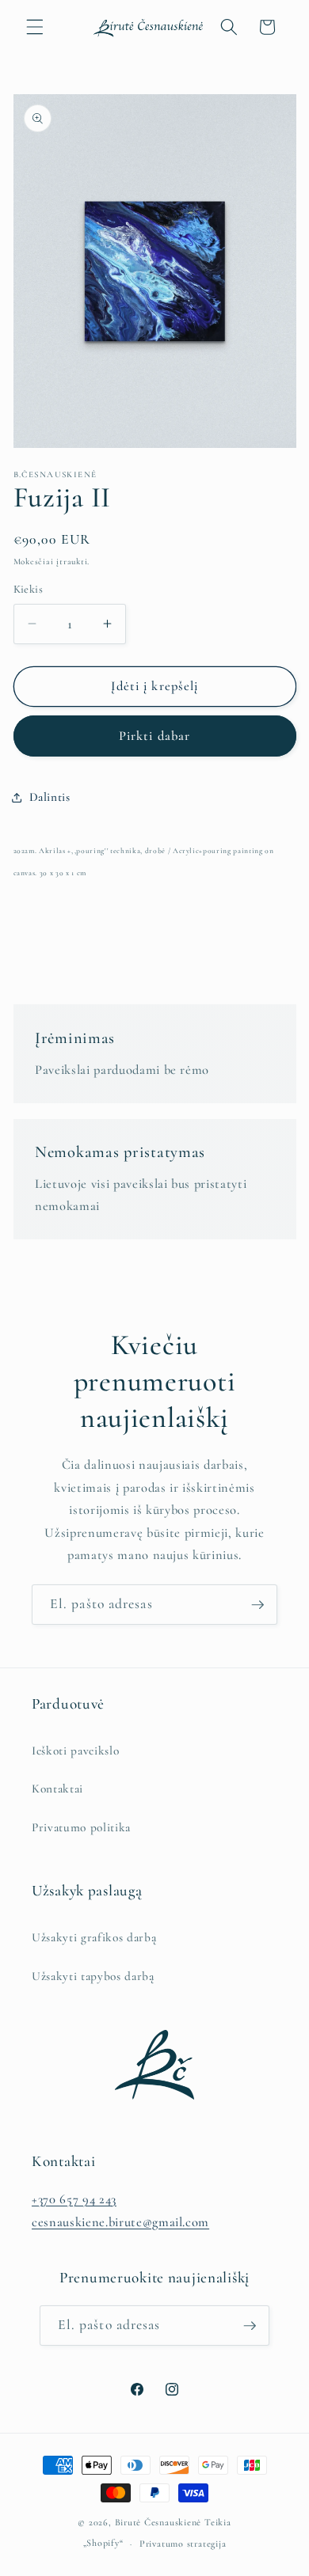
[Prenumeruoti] (257, 1605)
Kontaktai (57, 1789)
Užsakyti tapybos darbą (93, 1976)
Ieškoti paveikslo (75, 1751)
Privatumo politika (81, 1827)
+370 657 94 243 (74, 2199)
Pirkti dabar (154, 736)
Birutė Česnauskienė (158, 2522)
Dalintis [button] (50, 797)
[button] (35, 27)
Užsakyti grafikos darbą (94, 1937)
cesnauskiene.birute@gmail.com (120, 2222)
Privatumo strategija (183, 2544)
